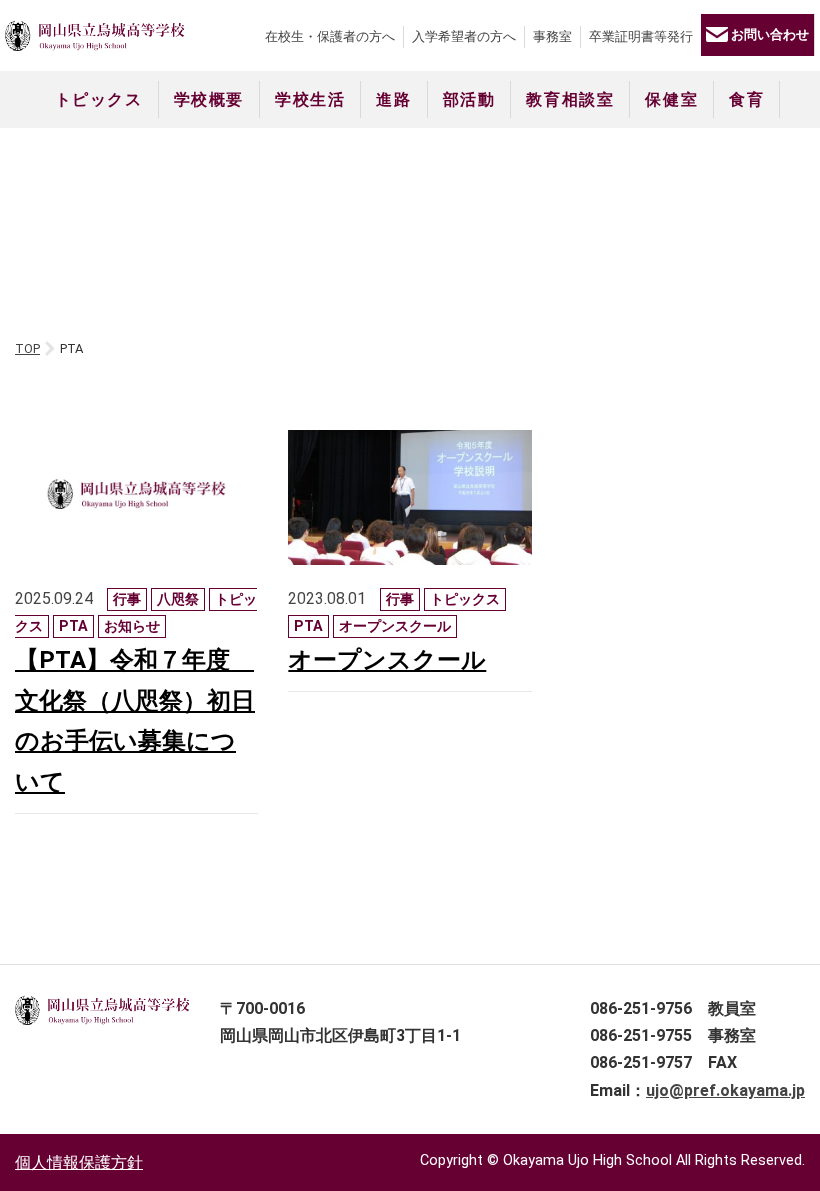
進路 (393, 99)
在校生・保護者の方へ (330, 36)
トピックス (99, 99)
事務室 (552, 36)
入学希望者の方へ (464, 36)
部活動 (469, 99)
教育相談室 (570, 99)
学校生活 (310, 99)
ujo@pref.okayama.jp (725, 1090)
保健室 (671, 99)
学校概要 (209, 99)
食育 (746, 99)
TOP (27, 348)
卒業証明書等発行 (641, 36)
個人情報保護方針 (79, 1162)
